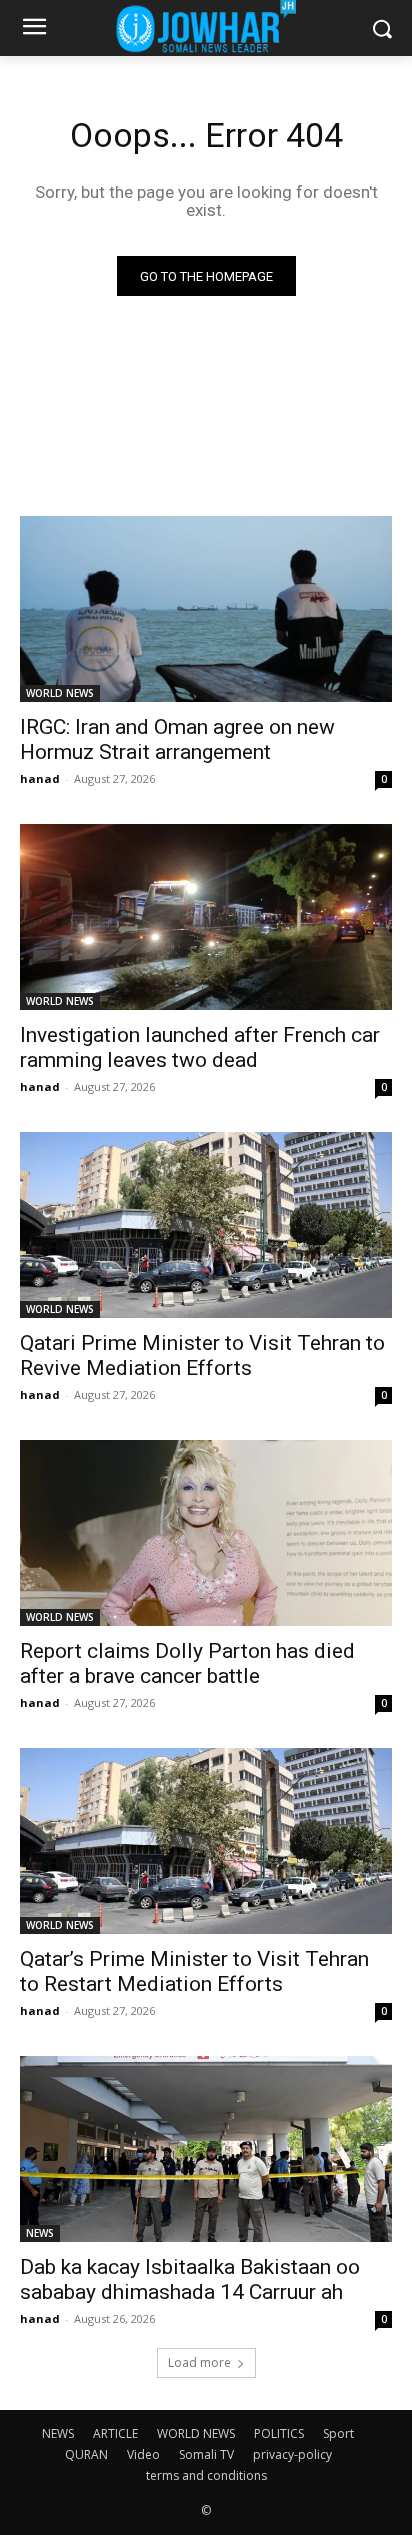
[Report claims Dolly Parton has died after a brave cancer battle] (206, 1533)
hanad (40, 778)
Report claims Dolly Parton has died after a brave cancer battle (187, 1663)
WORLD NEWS (60, 693)
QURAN (86, 2454)
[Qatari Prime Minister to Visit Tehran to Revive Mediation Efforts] (206, 1225)
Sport (338, 2433)
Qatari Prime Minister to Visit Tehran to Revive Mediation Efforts (202, 1355)
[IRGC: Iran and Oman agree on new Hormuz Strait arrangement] (206, 609)
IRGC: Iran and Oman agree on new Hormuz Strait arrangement (177, 739)
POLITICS (279, 2433)
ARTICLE (115, 2433)
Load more (199, 2362)
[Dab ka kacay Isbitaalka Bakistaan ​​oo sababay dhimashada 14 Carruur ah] (206, 2149)
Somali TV (206, 2454)
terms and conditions (206, 2475)
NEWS (40, 2233)
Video (143, 2454)
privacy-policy (292, 2454)
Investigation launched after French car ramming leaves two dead (200, 1047)
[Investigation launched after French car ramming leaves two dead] (206, 917)
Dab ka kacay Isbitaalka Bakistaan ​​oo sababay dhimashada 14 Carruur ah (190, 2279)
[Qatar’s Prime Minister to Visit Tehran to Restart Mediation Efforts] (206, 1841)
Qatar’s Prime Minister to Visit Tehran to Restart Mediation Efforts (194, 1971)
